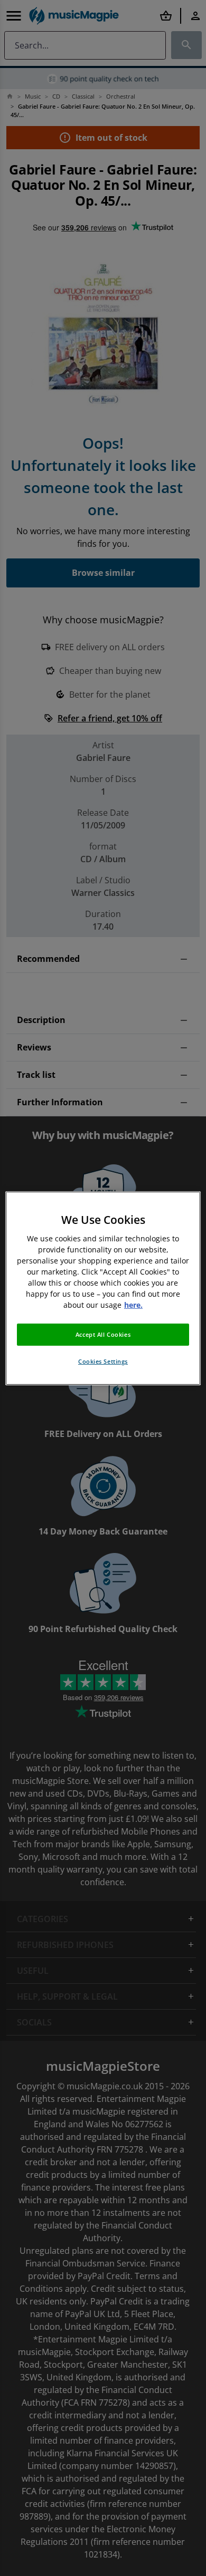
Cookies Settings (103, 1361)
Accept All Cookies (103, 1334)
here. (133, 1305)
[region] (103, 1288)
